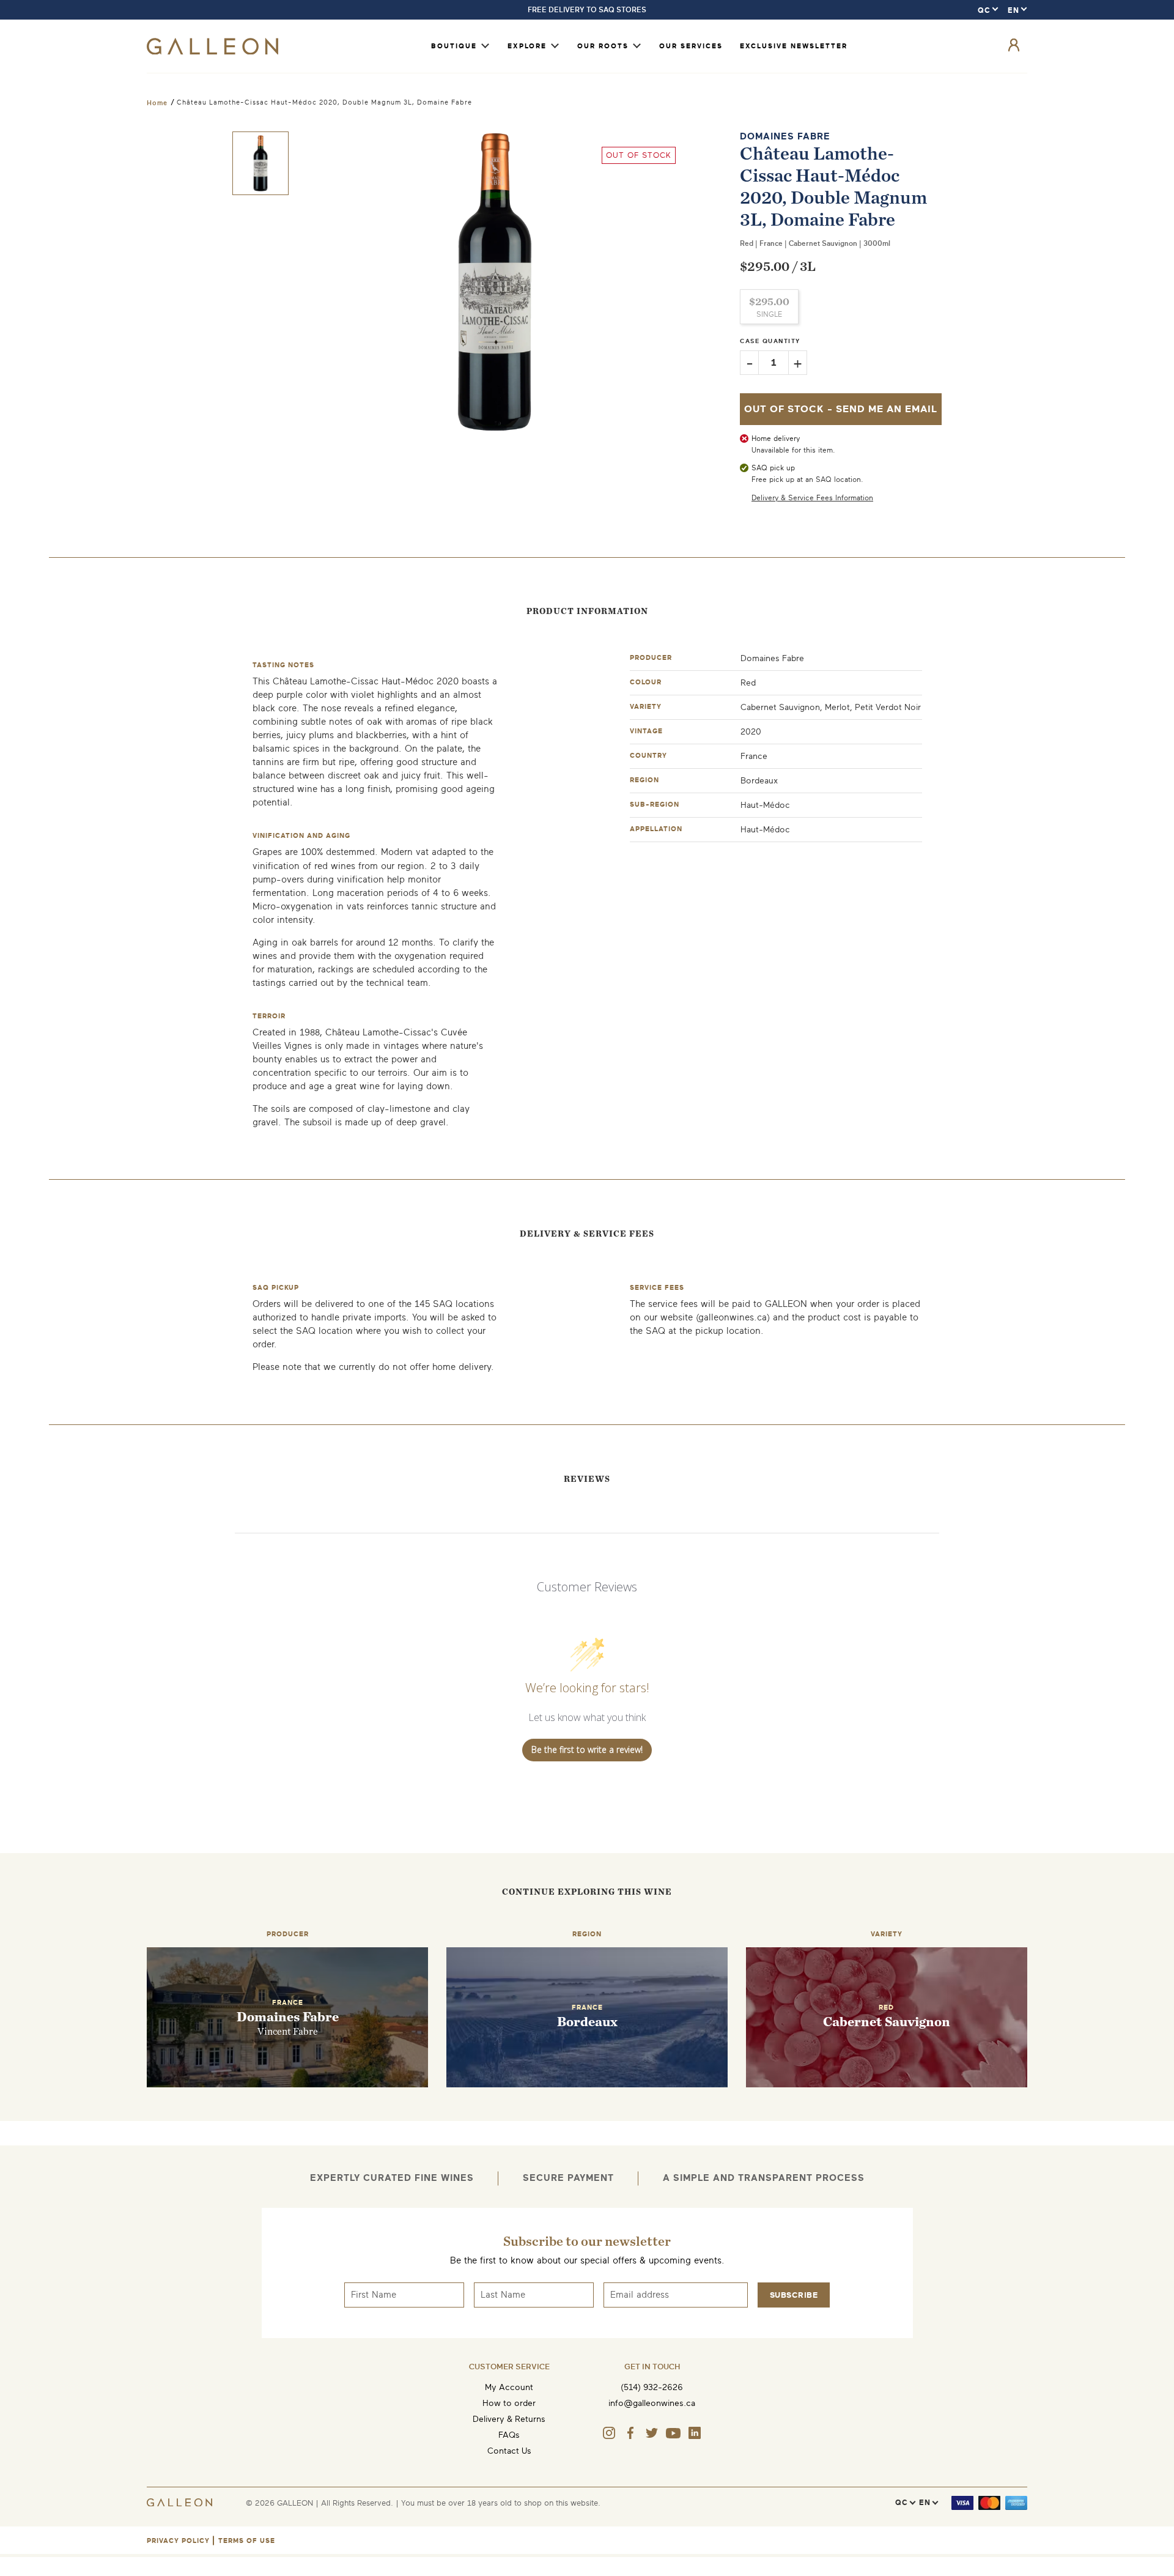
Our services (691, 46)
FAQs (509, 2435)
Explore (527, 46)
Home (157, 103)
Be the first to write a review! (587, 1749)
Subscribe (794, 2295)
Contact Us (509, 2451)
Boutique (454, 46)
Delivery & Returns (509, 2419)
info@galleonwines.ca (652, 2403)
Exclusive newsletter (794, 46)
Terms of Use (247, 2541)
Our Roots (603, 46)
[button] (260, 163)
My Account (509, 2387)
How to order (509, 2403)
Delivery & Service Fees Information (812, 498)
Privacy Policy (178, 2541)
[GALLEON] (212, 52)
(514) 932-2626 (652, 2387)
